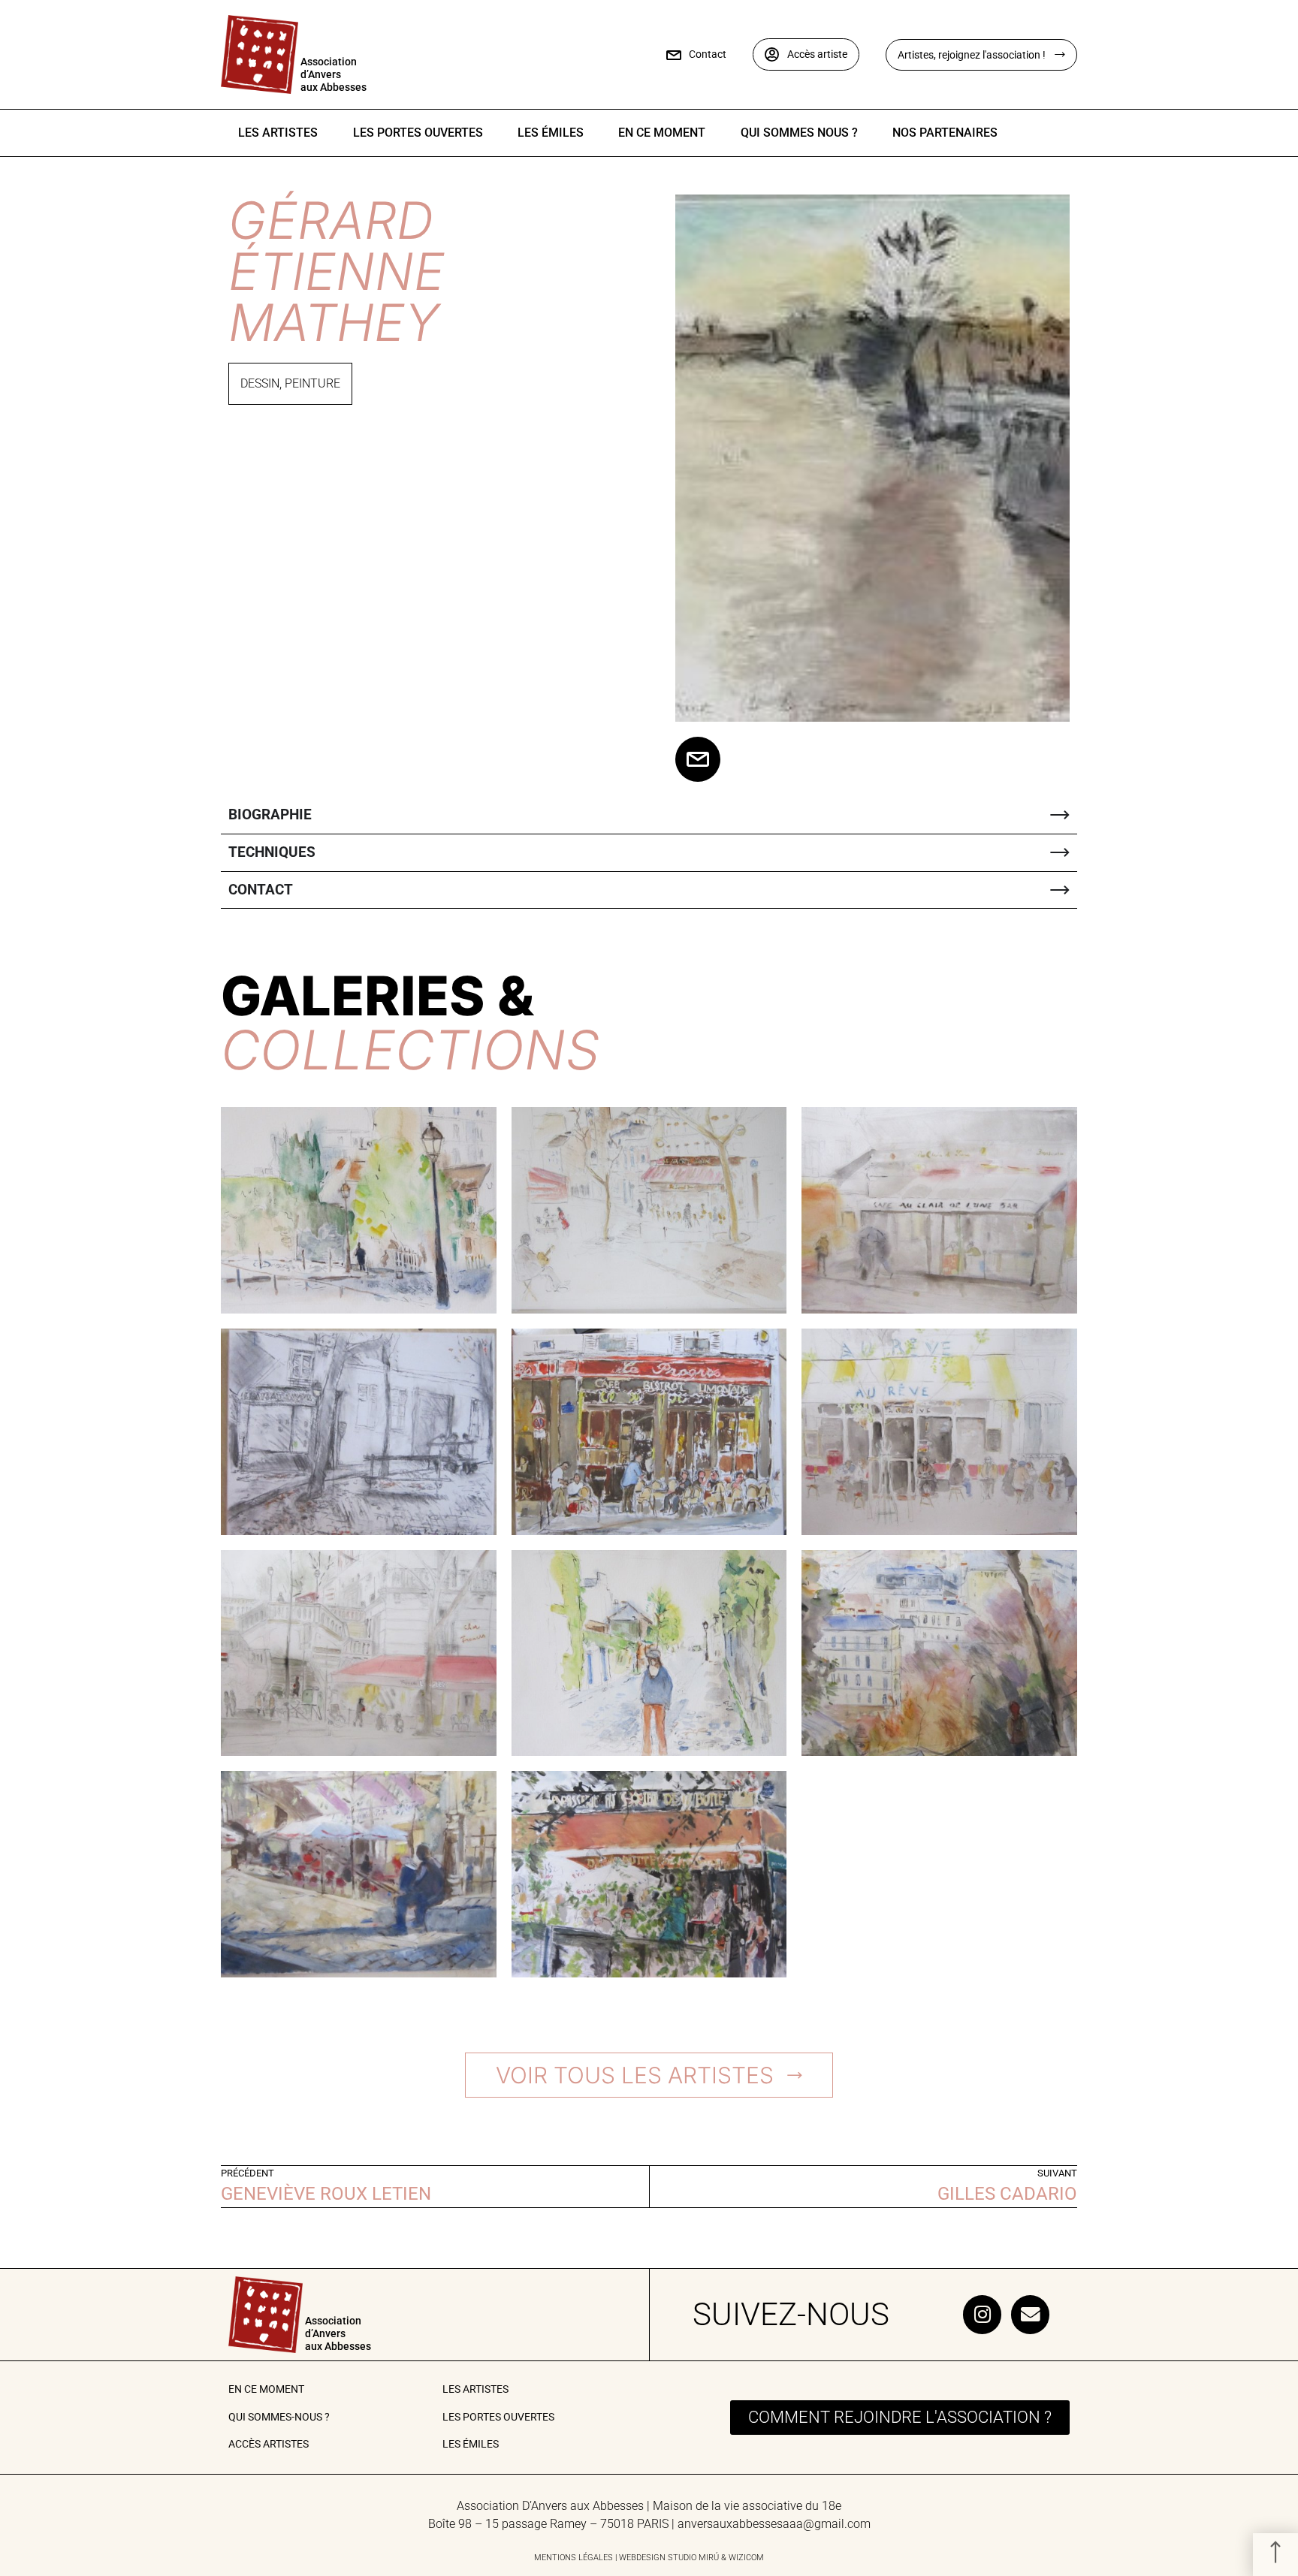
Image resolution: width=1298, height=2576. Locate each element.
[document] (649, 1288)
